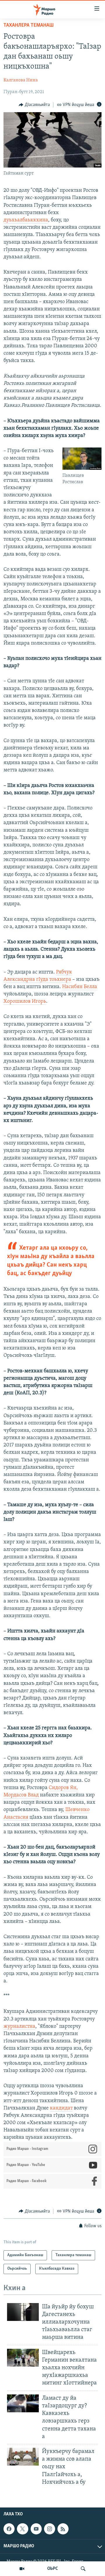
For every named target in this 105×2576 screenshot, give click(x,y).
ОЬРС (53, 2569)
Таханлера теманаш (29, 25)
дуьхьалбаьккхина (26, 220)
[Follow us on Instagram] (50, 2529)
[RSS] (63, 2529)
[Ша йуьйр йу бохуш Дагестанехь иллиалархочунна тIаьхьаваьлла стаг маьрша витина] (23, 2312)
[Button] (34, 105)
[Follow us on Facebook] (9, 2529)
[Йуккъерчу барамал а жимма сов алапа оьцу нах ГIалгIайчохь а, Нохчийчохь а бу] (23, 2457)
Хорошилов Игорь (25, 1002)
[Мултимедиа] (22, 2569)
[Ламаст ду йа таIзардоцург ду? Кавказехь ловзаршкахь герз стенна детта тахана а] (23, 2403)
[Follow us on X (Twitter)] (22, 2529)
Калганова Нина (21, 80)
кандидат (61, 2108)
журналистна (19, 2027)
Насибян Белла (80, 987)
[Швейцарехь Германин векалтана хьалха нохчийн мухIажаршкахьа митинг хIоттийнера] (23, 2358)
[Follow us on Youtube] (36, 2529)
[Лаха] (83, 2569)
